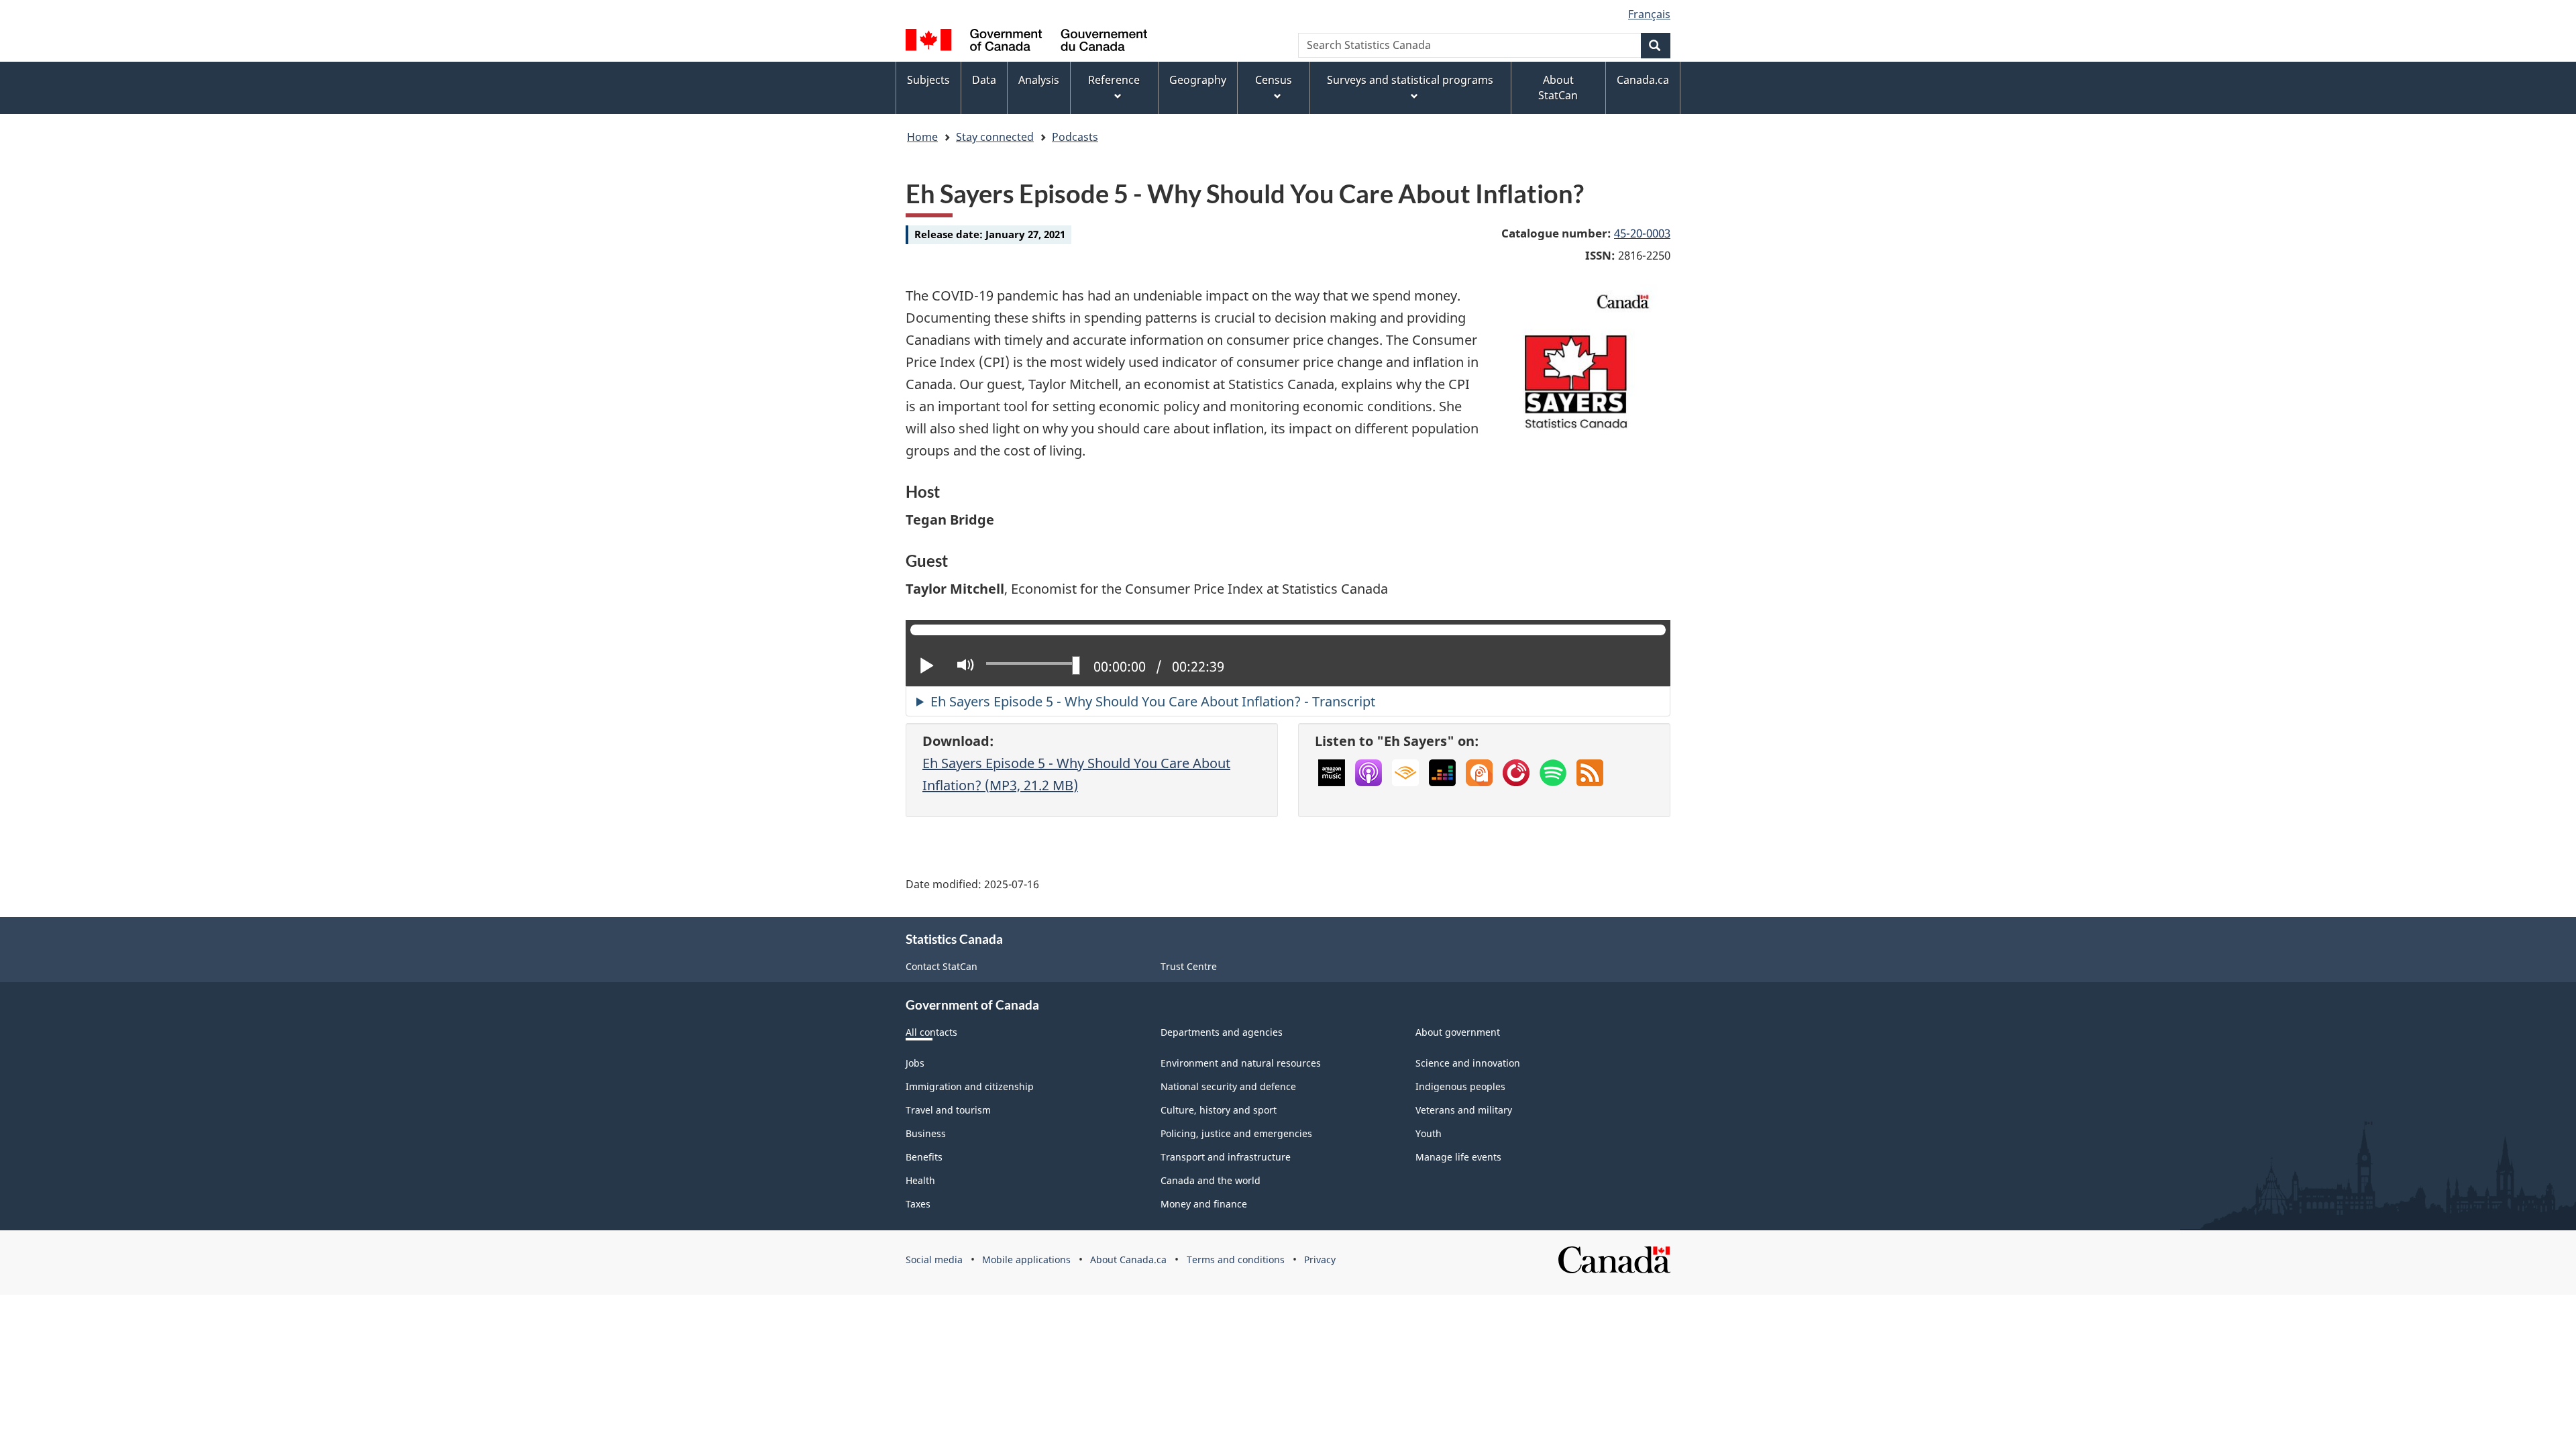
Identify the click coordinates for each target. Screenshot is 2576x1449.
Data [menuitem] (984, 80)
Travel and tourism (948, 1110)
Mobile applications (1026, 1259)
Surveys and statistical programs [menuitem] (1410, 80)
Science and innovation (1468, 1063)
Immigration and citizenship (970, 1086)
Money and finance (1204, 1204)
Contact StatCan (942, 966)
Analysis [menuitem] (1039, 80)
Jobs (915, 1063)
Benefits (924, 1157)
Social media (934, 1259)
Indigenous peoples (1460, 1086)
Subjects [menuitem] (928, 80)
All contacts (931, 1032)
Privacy (1320, 1259)
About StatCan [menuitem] (1558, 88)
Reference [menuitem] (1114, 80)
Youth (1429, 1133)
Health (920, 1180)
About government (1458, 1032)
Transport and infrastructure (1226, 1157)
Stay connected (995, 137)
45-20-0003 (1642, 233)
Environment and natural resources (1241, 1063)
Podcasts (1075, 137)
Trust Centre (1189, 966)
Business (926, 1133)
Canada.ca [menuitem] (1643, 80)
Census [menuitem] (1274, 80)
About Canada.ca (1128, 1259)
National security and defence (1228, 1086)
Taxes (918, 1204)
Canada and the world (1211, 1180)
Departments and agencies (1222, 1032)
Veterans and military (1464, 1110)
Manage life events (1458, 1157)
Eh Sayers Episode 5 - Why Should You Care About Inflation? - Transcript (1153, 701)
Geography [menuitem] (1198, 80)
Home (922, 137)
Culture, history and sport (1219, 1110)
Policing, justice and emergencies (1236, 1133)
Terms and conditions (1236, 1259)
